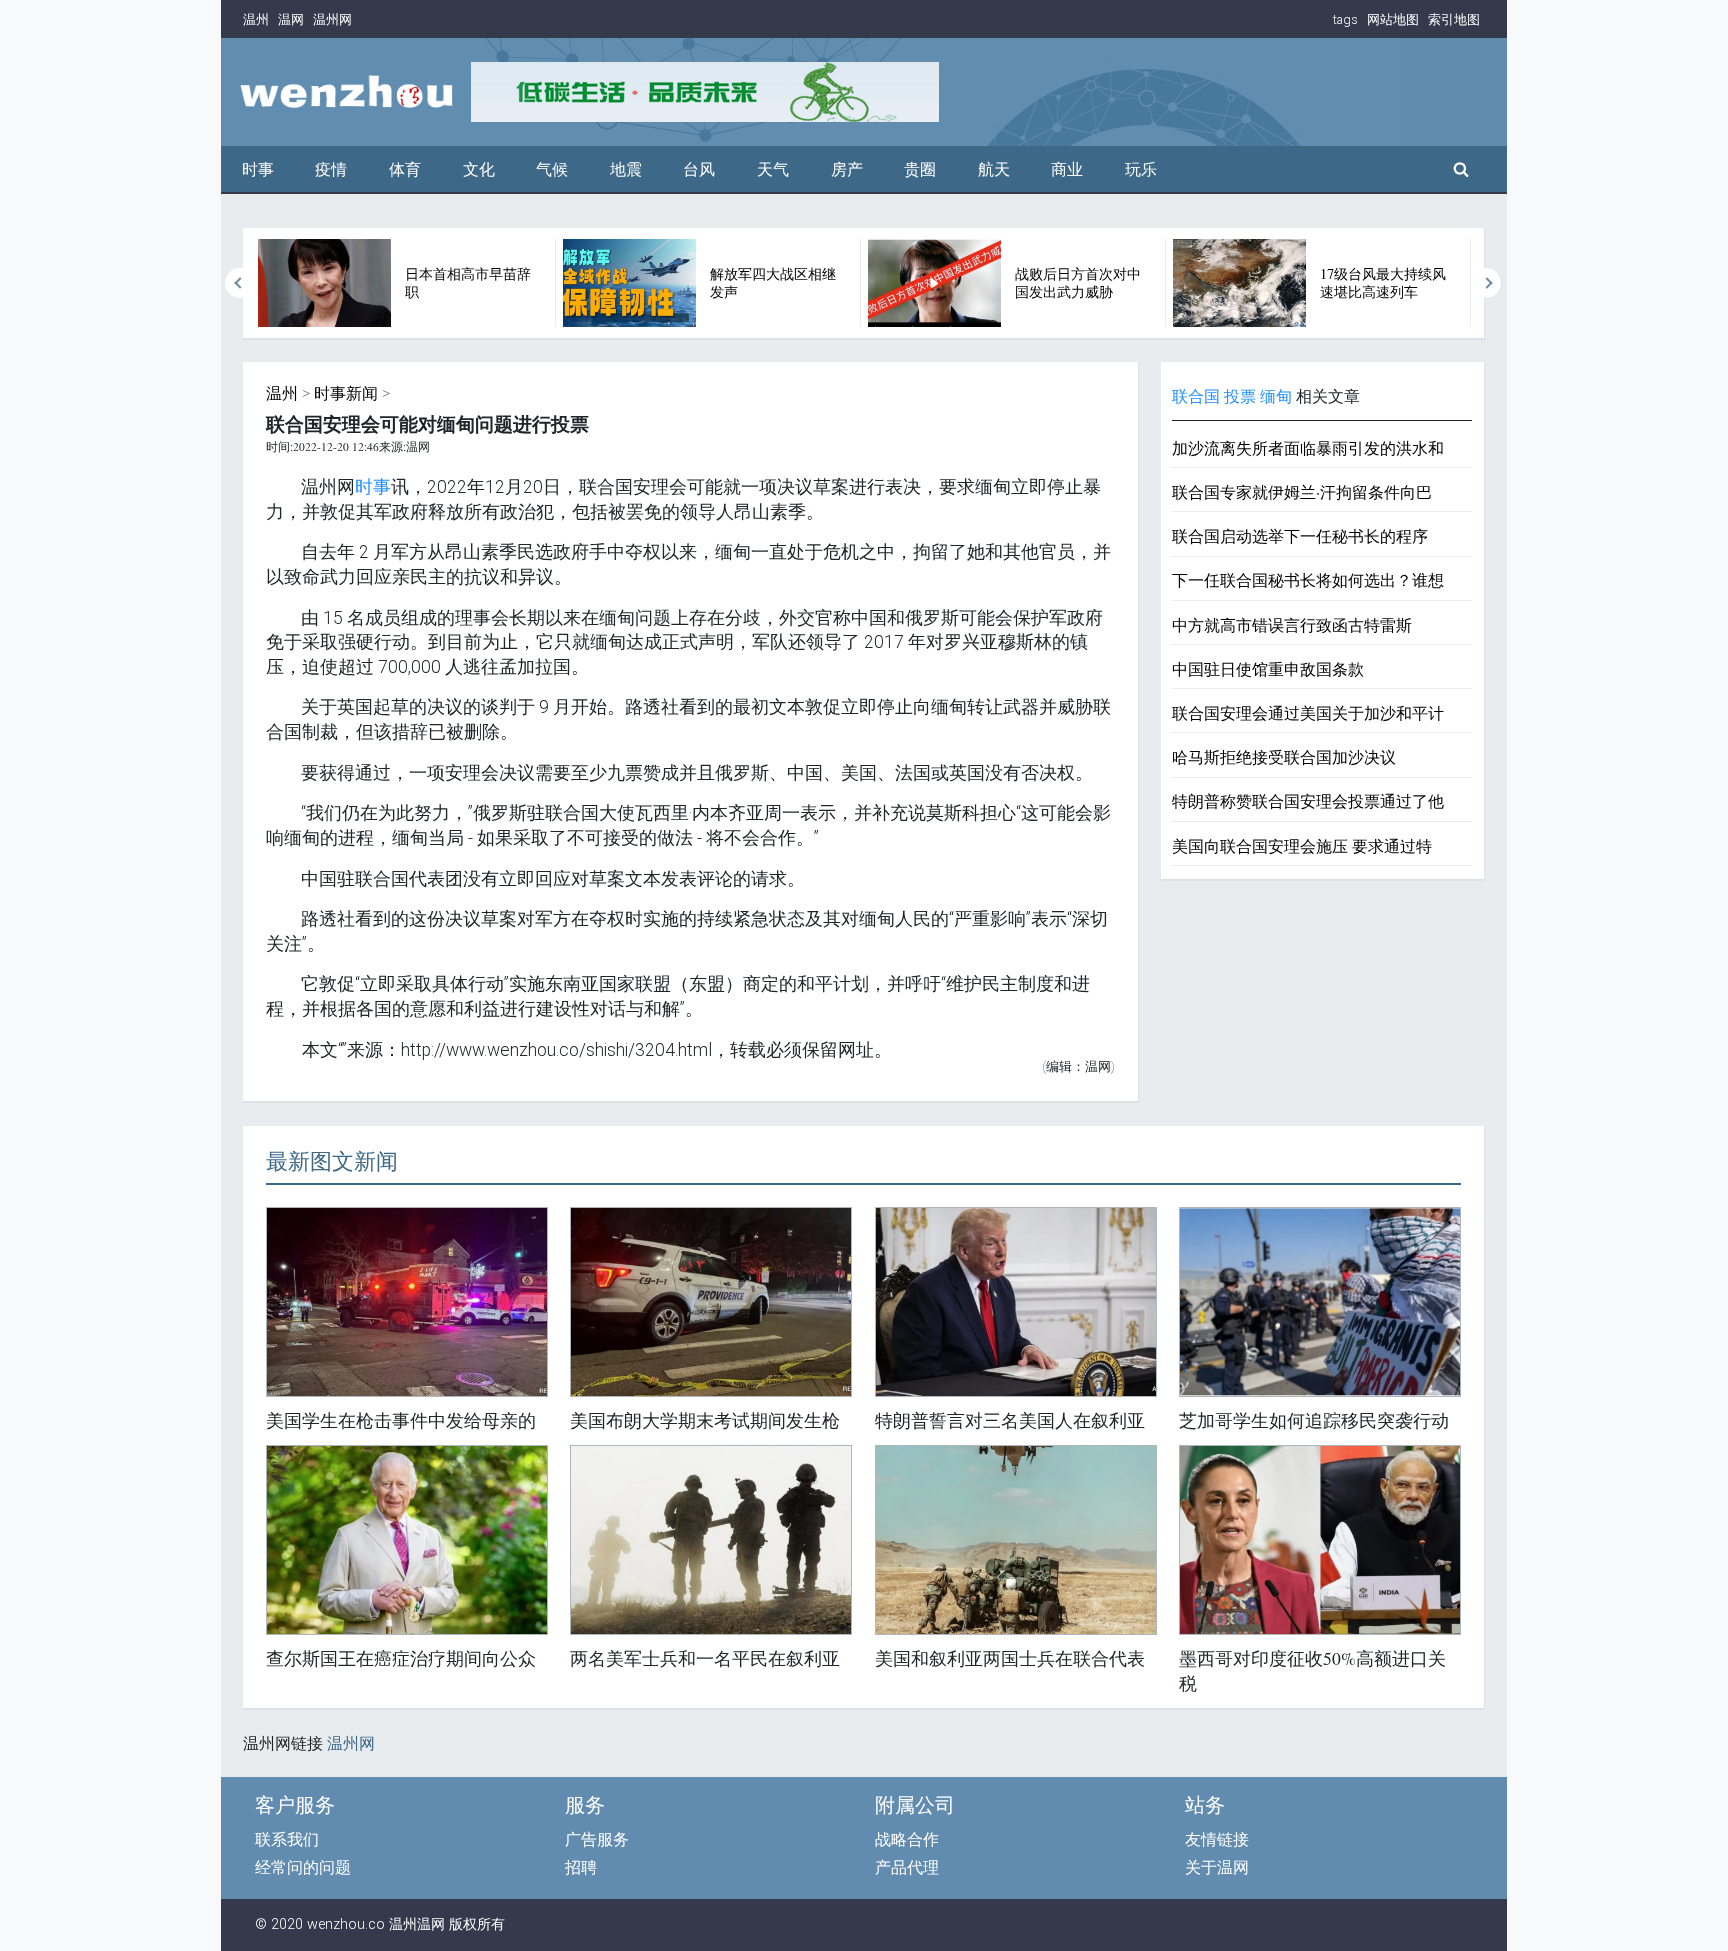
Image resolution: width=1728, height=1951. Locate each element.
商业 (1067, 169)
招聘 (581, 1867)
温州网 (332, 19)
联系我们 (287, 1839)
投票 (1240, 396)
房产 (847, 169)
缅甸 (1276, 396)
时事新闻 (346, 393)
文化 (479, 169)
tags (1345, 19)
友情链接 (1217, 1839)
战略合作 (907, 1839)
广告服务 (597, 1839)
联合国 (1196, 396)
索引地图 (1454, 19)
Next (1487, 283)
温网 (291, 19)
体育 (405, 169)
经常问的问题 (303, 1867)
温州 (256, 19)
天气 (773, 169)
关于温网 (1217, 1867)
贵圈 (920, 169)
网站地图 (1393, 19)
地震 (626, 169)
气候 (552, 169)
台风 (699, 169)
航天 (994, 169)
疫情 (331, 169)
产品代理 (907, 1867)
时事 (258, 169)
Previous (240, 283)
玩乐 (1141, 169)
